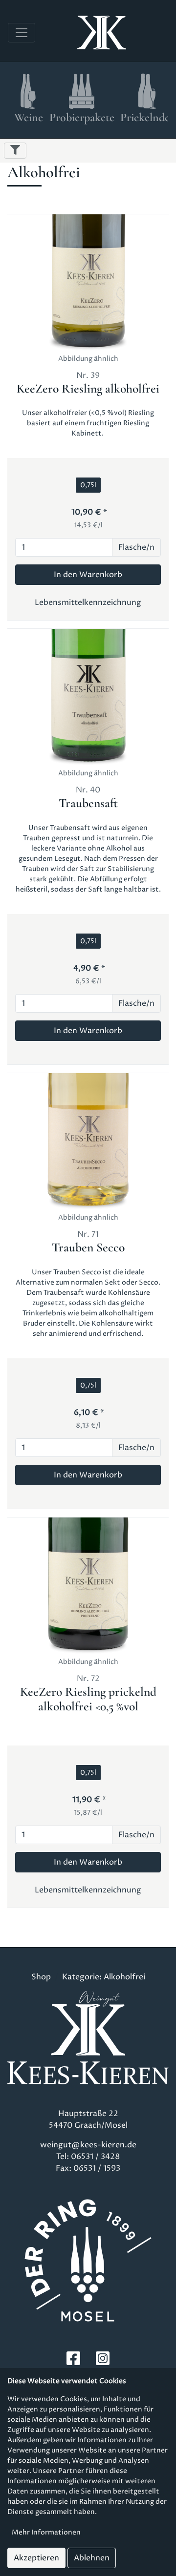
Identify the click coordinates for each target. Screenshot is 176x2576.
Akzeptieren (36, 2558)
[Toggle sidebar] (15, 151)
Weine (29, 117)
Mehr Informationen (46, 2532)
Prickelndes (147, 117)
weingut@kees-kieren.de (88, 2145)
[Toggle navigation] (22, 33)
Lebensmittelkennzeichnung (88, 602)
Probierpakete (82, 117)
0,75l (88, 485)
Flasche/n (136, 547)
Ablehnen (92, 2558)
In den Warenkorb (88, 575)
